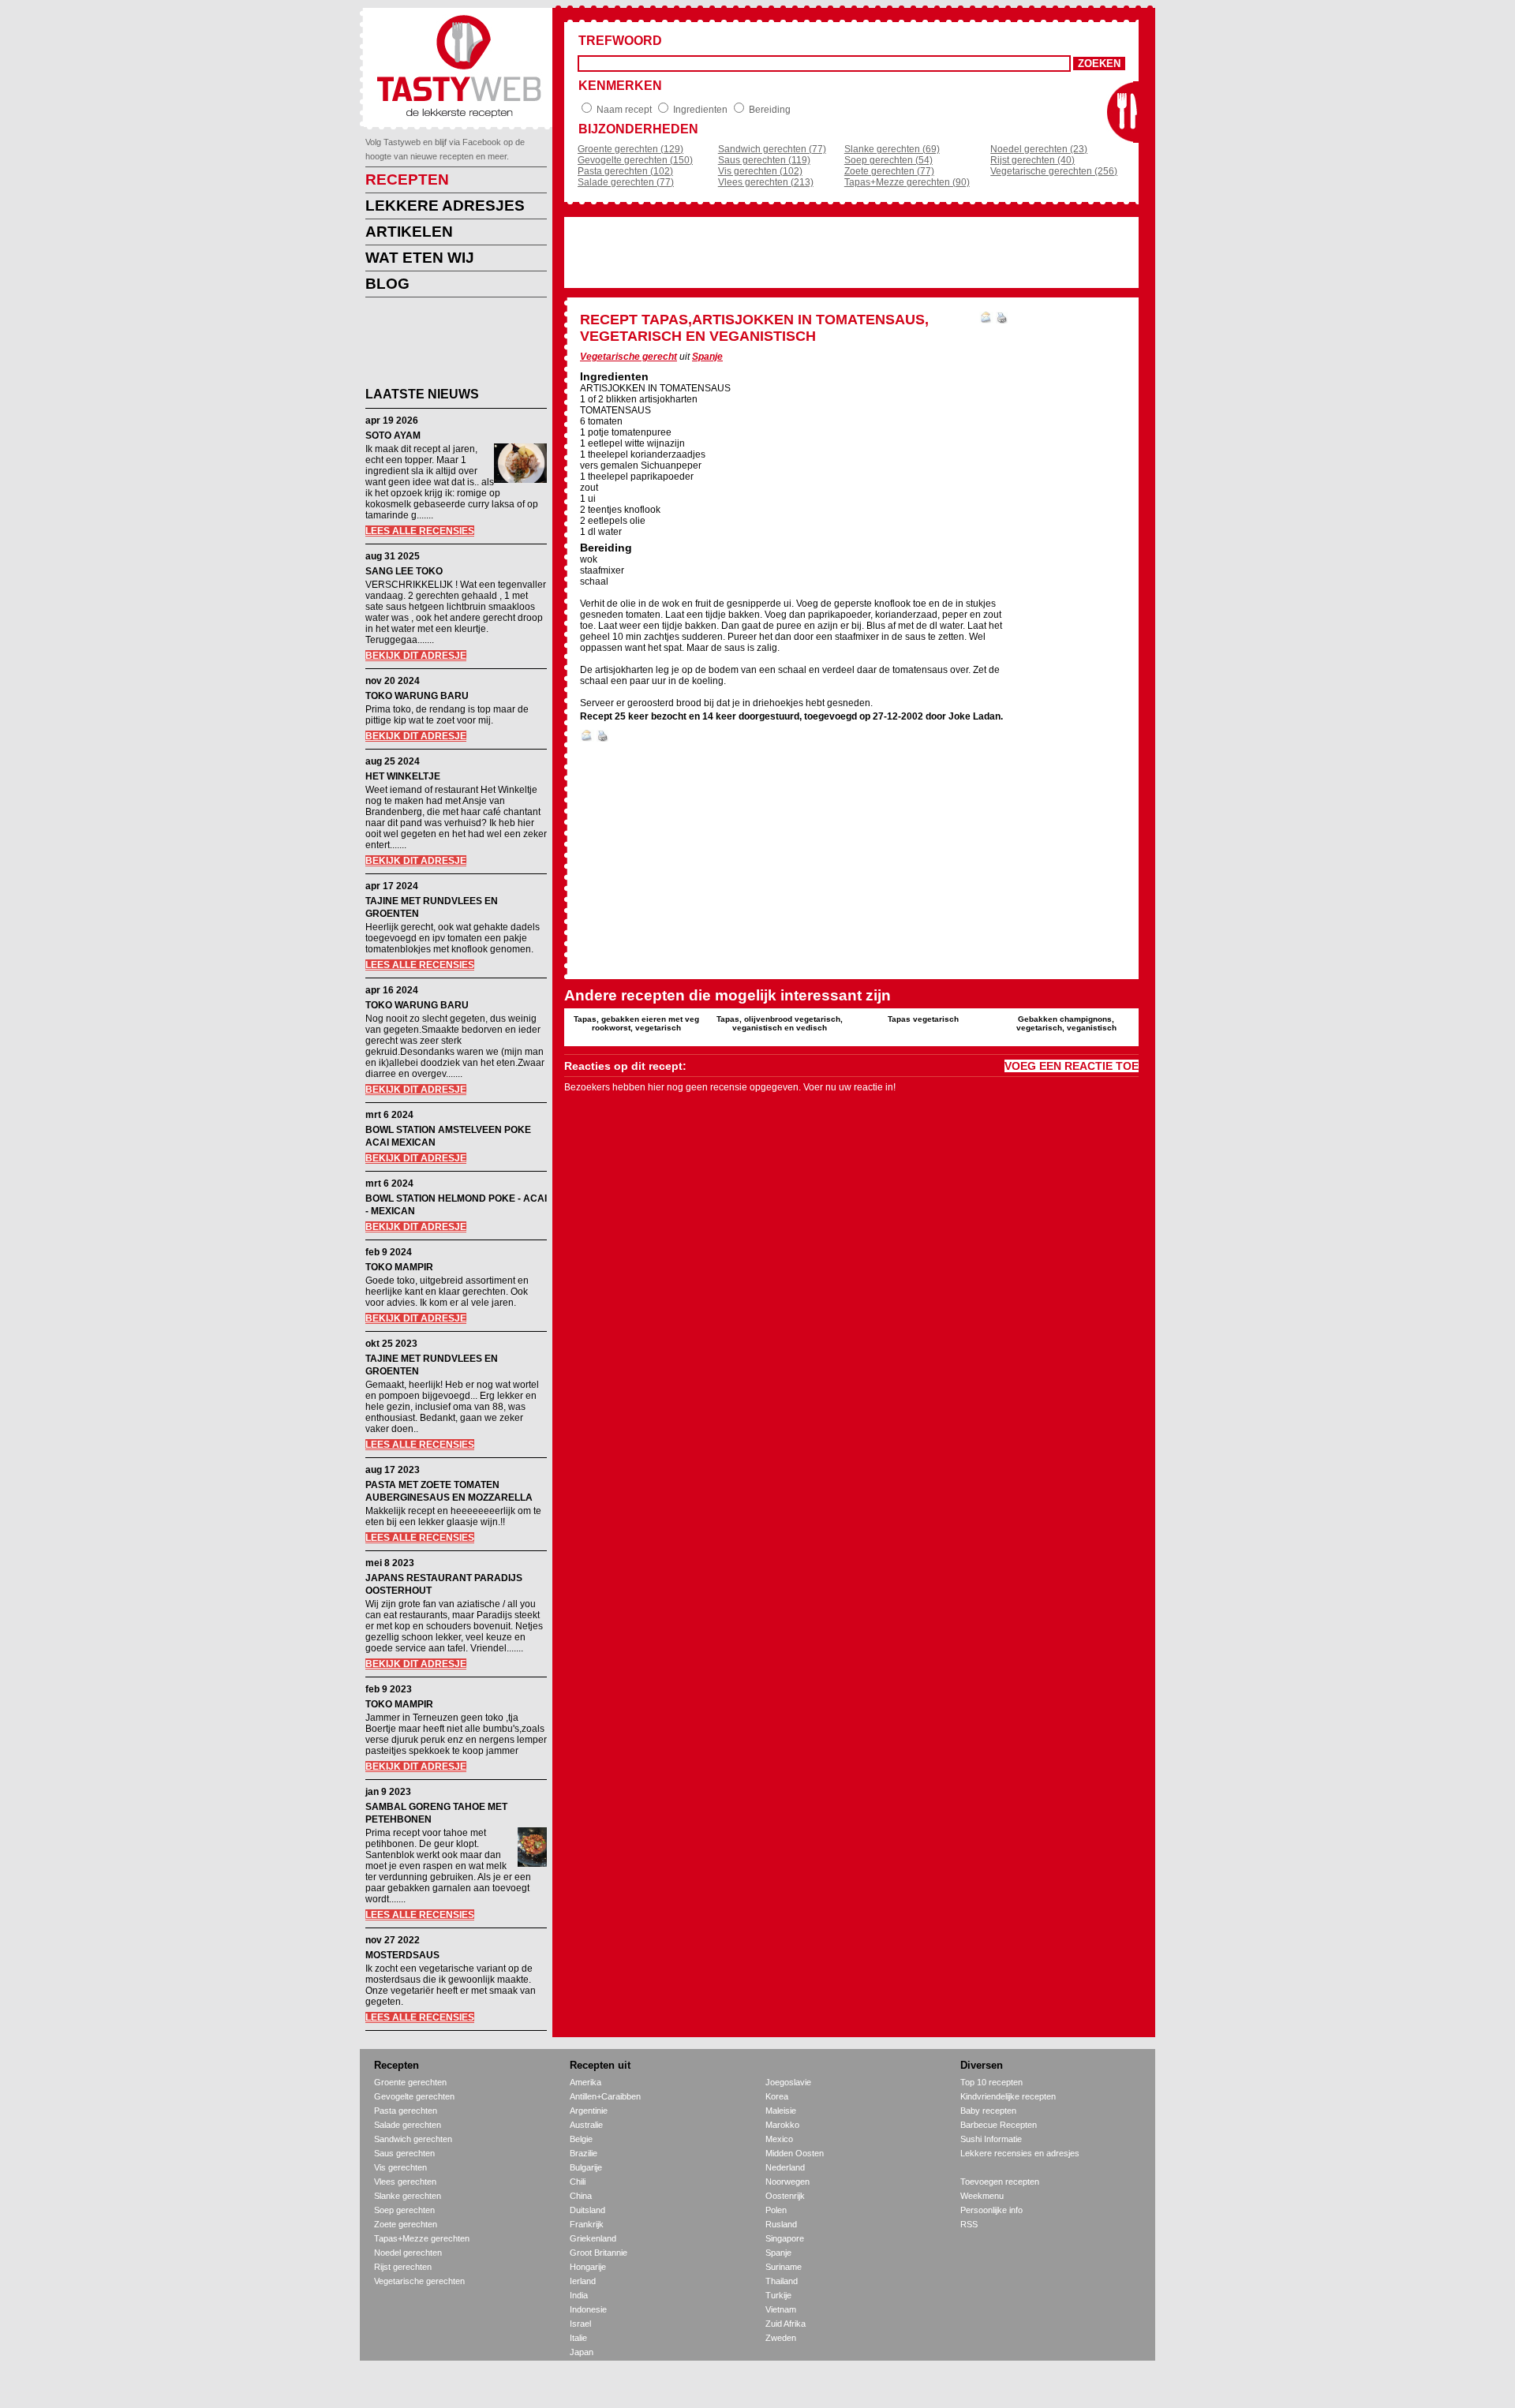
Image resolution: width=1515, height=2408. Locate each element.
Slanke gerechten (408, 2196)
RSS (969, 2224)
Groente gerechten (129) (630, 149)
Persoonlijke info (991, 2210)
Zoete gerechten (406, 2224)
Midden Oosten (795, 2153)
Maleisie (781, 2111)
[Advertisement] (444, 345)
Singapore (785, 2238)
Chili (578, 2182)
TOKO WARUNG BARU (417, 696)
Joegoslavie (788, 2082)
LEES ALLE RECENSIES (420, 531)
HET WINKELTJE (403, 776)
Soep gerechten (404, 2210)
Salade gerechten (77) (626, 182)
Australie (586, 2125)
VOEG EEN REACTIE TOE (1072, 1066)
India (579, 2295)
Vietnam (781, 2309)
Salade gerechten (408, 2125)
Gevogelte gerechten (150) (635, 160)
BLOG (387, 284)
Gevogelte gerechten (414, 2096)
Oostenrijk (785, 2196)
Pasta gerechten (406, 2111)
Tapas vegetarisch (923, 1019)
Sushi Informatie (991, 2139)
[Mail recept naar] (986, 320)
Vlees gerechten (405, 2182)
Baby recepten (988, 2111)
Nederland (785, 2167)
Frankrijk (587, 2224)
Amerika (585, 2082)
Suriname (784, 2267)
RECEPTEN (407, 179)
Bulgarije (586, 2167)
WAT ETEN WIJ (420, 258)
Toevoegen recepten (1000, 2182)
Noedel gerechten (408, 2253)
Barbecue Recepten (999, 2125)
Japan (582, 2352)
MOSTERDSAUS (402, 1955)
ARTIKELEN (409, 232)
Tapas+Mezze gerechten (422, 2238)
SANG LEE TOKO (404, 571)
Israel (580, 2324)
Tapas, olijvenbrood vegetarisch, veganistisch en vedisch (780, 1023)
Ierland (583, 2281)
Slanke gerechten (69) (892, 149)
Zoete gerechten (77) (889, 171)
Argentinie (589, 2111)
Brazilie (584, 2153)
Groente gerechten (410, 2082)
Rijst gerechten (403, 2267)
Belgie (581, 2139)
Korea (777, 2096)
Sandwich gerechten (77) (772, 149)
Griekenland (593, 2238)
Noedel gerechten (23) (1039, 149)
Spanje (707, 357)
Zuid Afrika (786, 2324)
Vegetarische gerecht (628, 357)
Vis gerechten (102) (760, 171)
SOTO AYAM (393, 436)
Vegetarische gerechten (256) (1054, 171)
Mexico (779, 2139)
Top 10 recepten (991, 2082)
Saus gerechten (404, 2153)
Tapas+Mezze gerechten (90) (907, 182)
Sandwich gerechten (413, 2139)
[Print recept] (1002, 320)
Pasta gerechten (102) (625, 171)
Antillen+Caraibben (605, 2096)
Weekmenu (982, 2196)
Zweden (781, 2338)
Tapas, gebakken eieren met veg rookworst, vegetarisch (636, 1023)
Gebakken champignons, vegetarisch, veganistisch (1066, 1023)
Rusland (781, 2224)
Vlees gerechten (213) (766, 182)
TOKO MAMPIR (399, 1267)
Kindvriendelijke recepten (1008, 2096)
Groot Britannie (599, 2253)
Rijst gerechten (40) (1032, 160)
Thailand (782, 2281)
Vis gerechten (400, 2167)
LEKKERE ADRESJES (445, 206)
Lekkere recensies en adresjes (1020, 2153)
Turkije (778, 2295)
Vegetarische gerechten (419, 2281)
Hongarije (588, 2267)
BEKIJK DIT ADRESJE (416, 656)
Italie (578, 2338)
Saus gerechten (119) (764, 160)
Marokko (782, 2125)
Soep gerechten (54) (888, 160)
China (581, 2196)
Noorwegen (787, 2182)
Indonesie (588, 2309)
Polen (776, 2210)
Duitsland (587, 2210)
